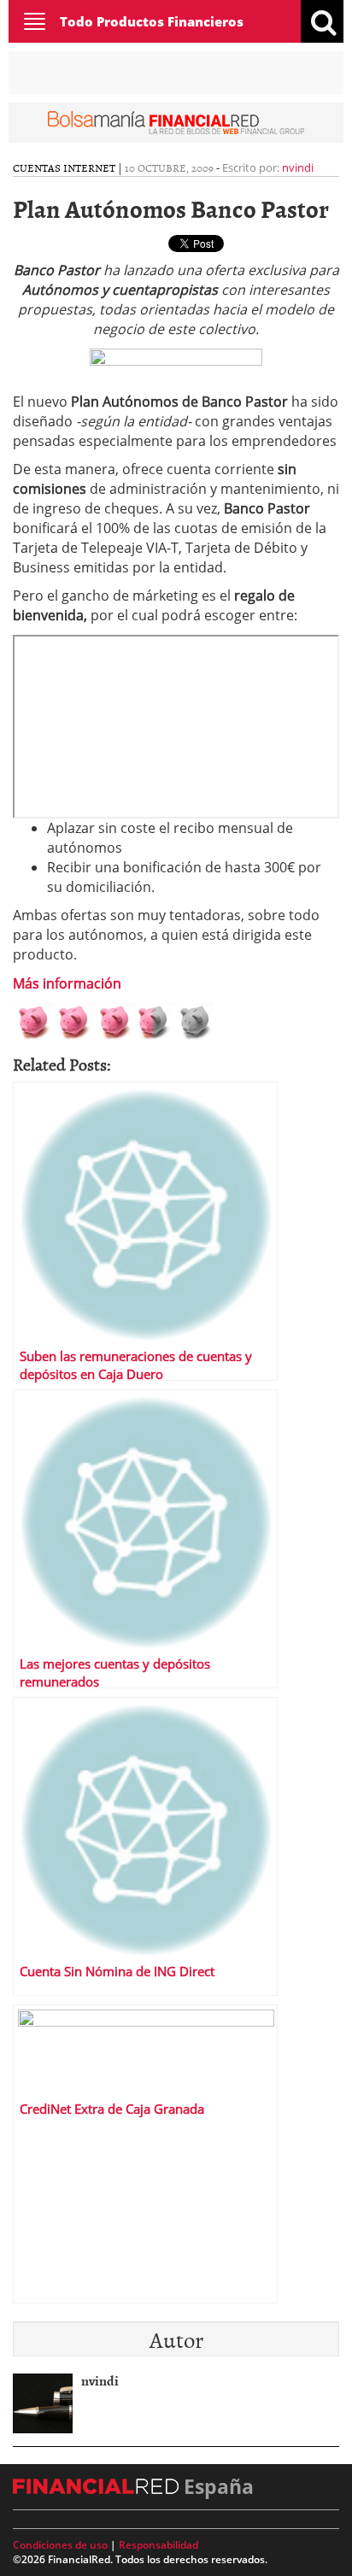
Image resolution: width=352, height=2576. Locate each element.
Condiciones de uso (60, 2545)
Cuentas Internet (64, 167)
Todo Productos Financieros (152, 21)
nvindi (298, 167)
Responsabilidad (158, 2545)
